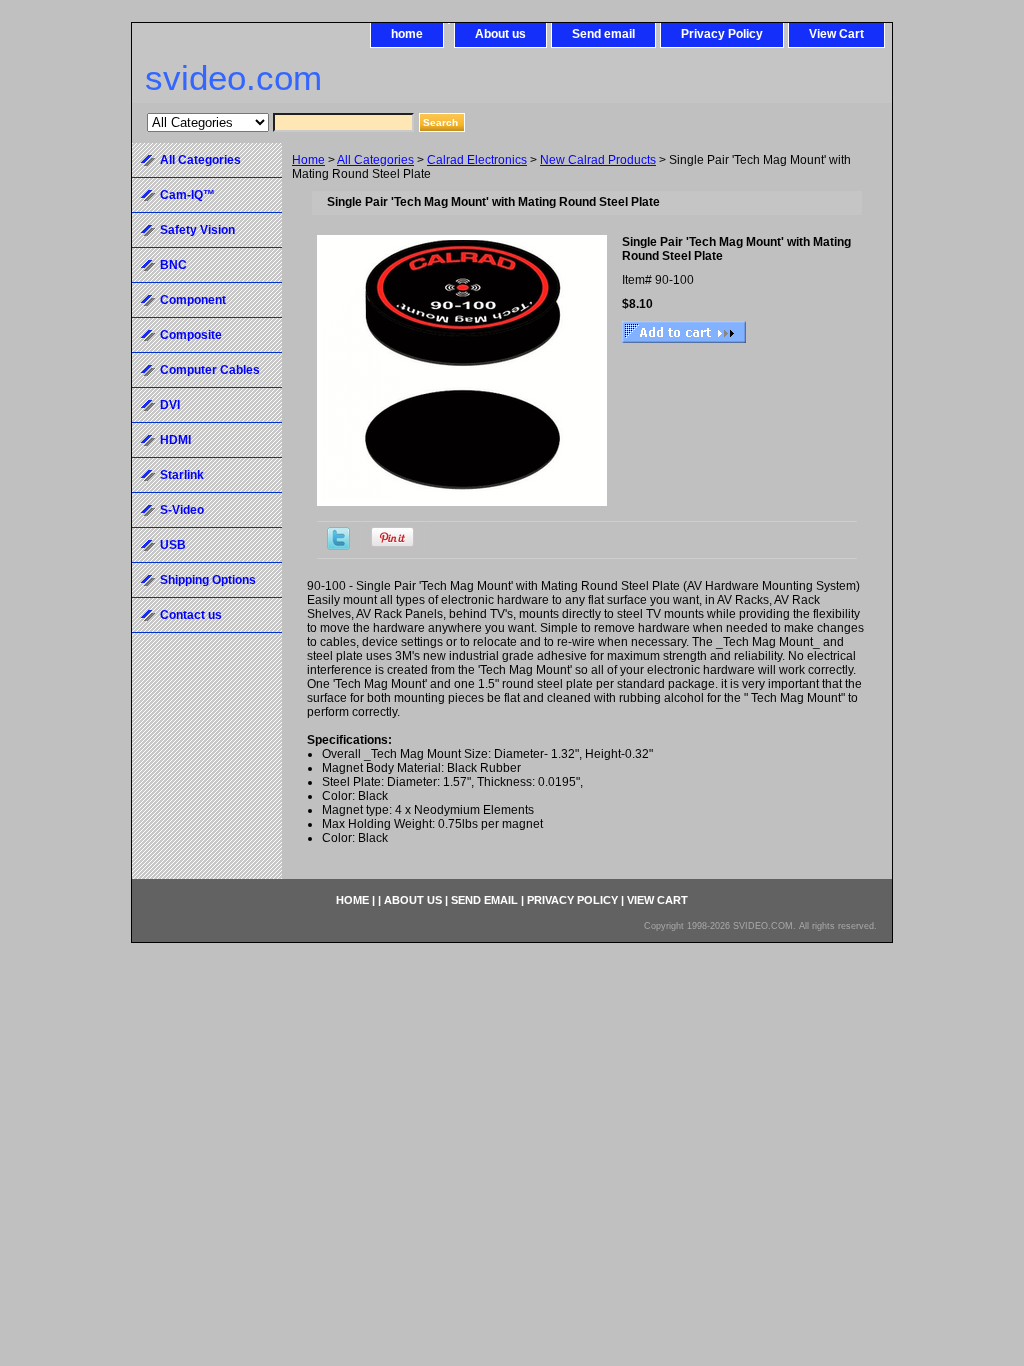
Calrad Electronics (477, 160)
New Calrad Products (598, 160)
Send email (603, 34)
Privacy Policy (722, 34)
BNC (173, 265)
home (407, 34)
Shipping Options (208, 580)
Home (308, 160)
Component (193, 300)
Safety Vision (197, 230)
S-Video (182, 510)
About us (500, 34)
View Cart (836, 34)
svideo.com (233, 77)
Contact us (191, 615)
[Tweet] (338, 546)
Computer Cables (210, 370)
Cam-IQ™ (187, 195)
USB (173, 545)
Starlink (182, 475)
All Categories (375, 160)
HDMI (175, 440)
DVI (170, 405)
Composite (191, 335)
